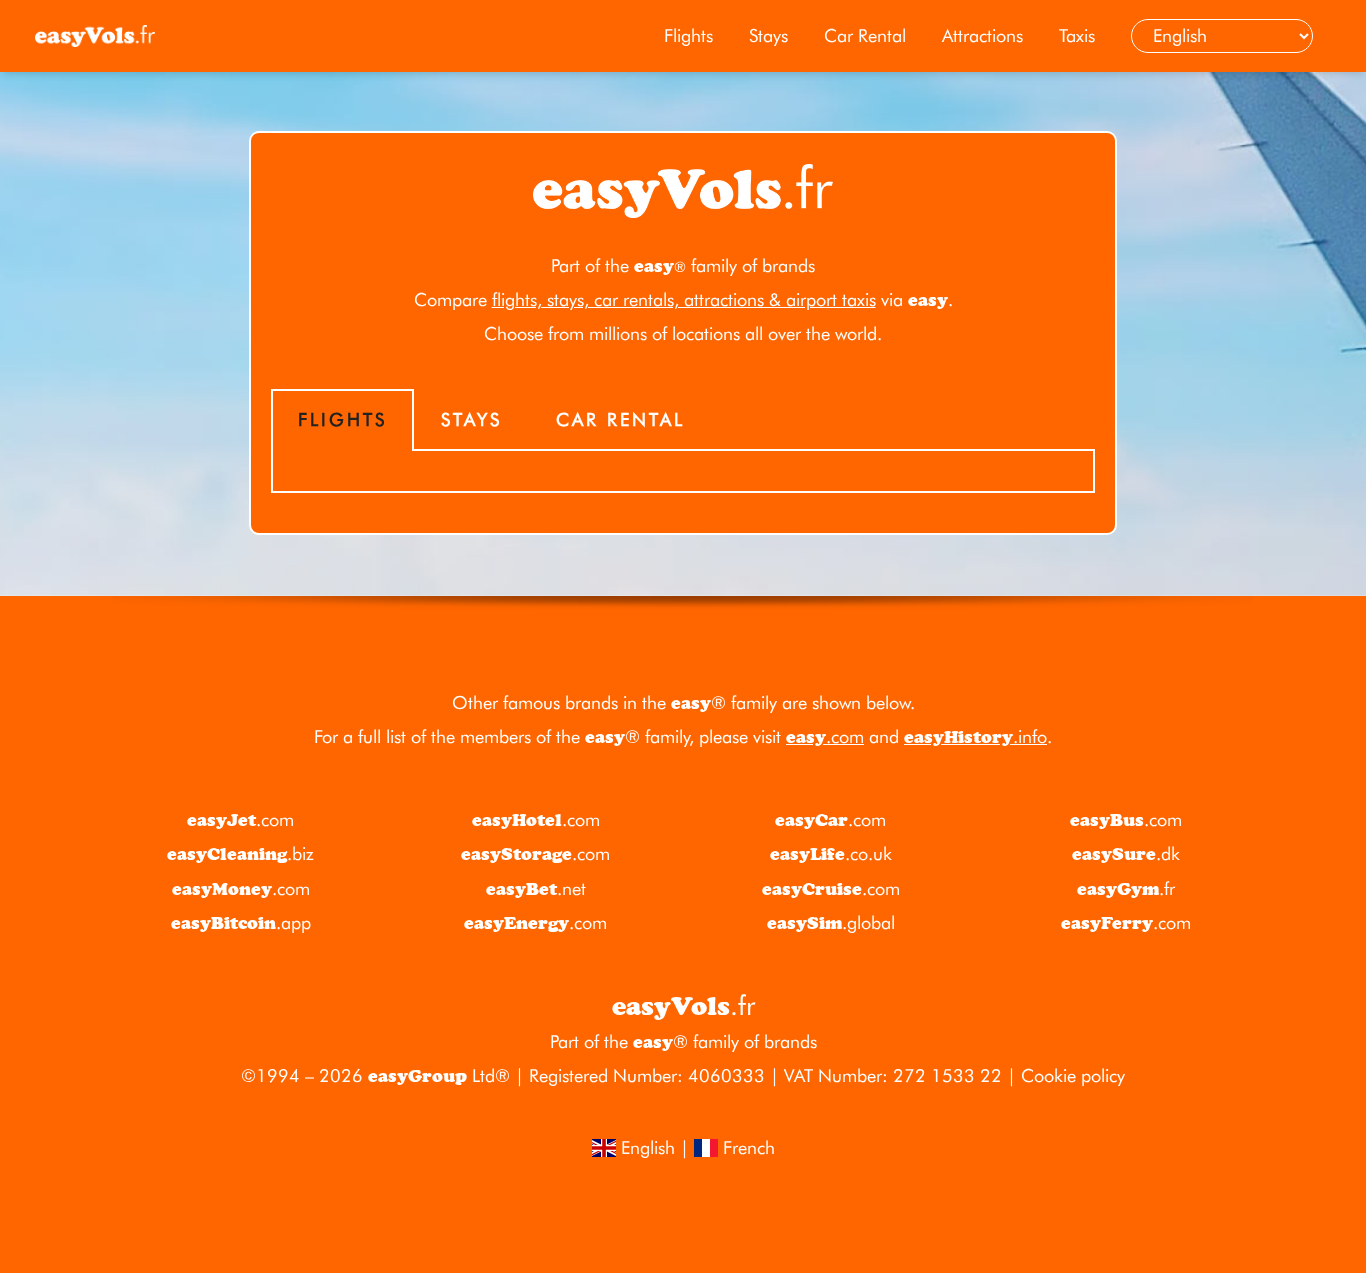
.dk (1126, 853)
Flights (688, 35)
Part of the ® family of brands (683, 1041)
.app (241, 922)
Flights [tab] (342, 419)
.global (831, 922)
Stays (768, 35)
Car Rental (865, 35)
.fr (1126, 888)
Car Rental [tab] (620, 419)
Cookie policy (1073, 1075)
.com (825, 736)
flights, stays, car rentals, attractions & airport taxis (684, 299)
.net (536, 888)
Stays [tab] (471, 419)
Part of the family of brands (683, 265)
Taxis (1077, 35)
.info (975, 736)
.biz (240, 853)
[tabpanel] (683, 472)
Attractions (982, 35)
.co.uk (831, 853)
